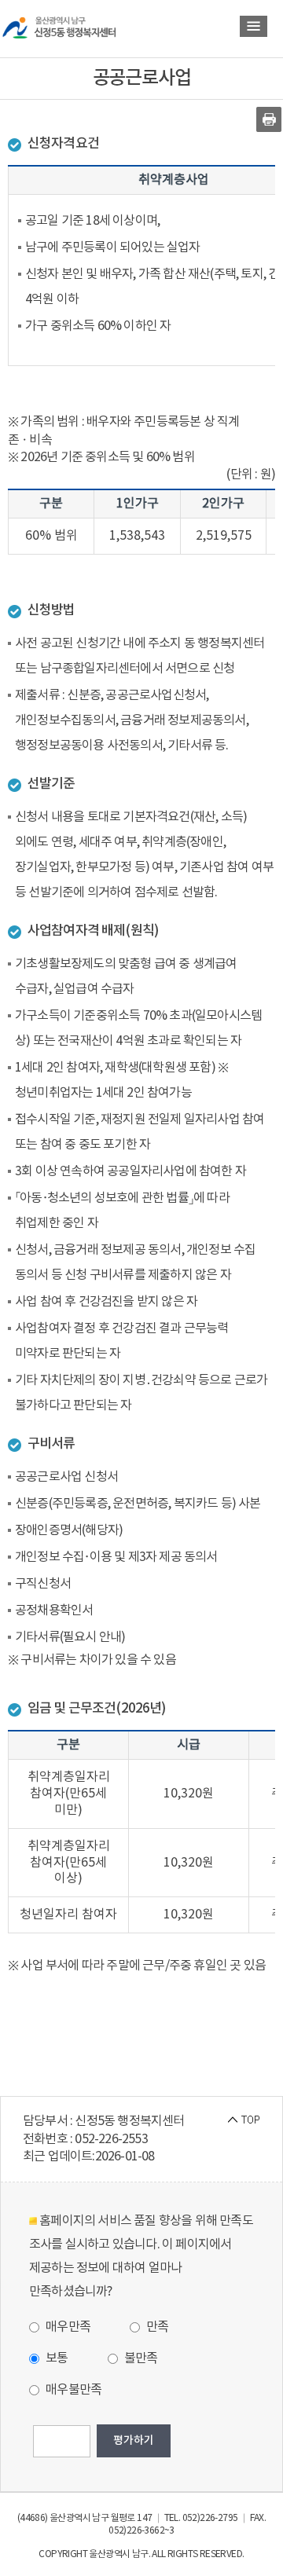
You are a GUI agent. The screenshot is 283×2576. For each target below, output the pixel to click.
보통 (56, 2358)
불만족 (140, 2358)
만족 (156, 2327)
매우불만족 (72, 2390)
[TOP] (244, 2119)
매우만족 (67, 2327)
